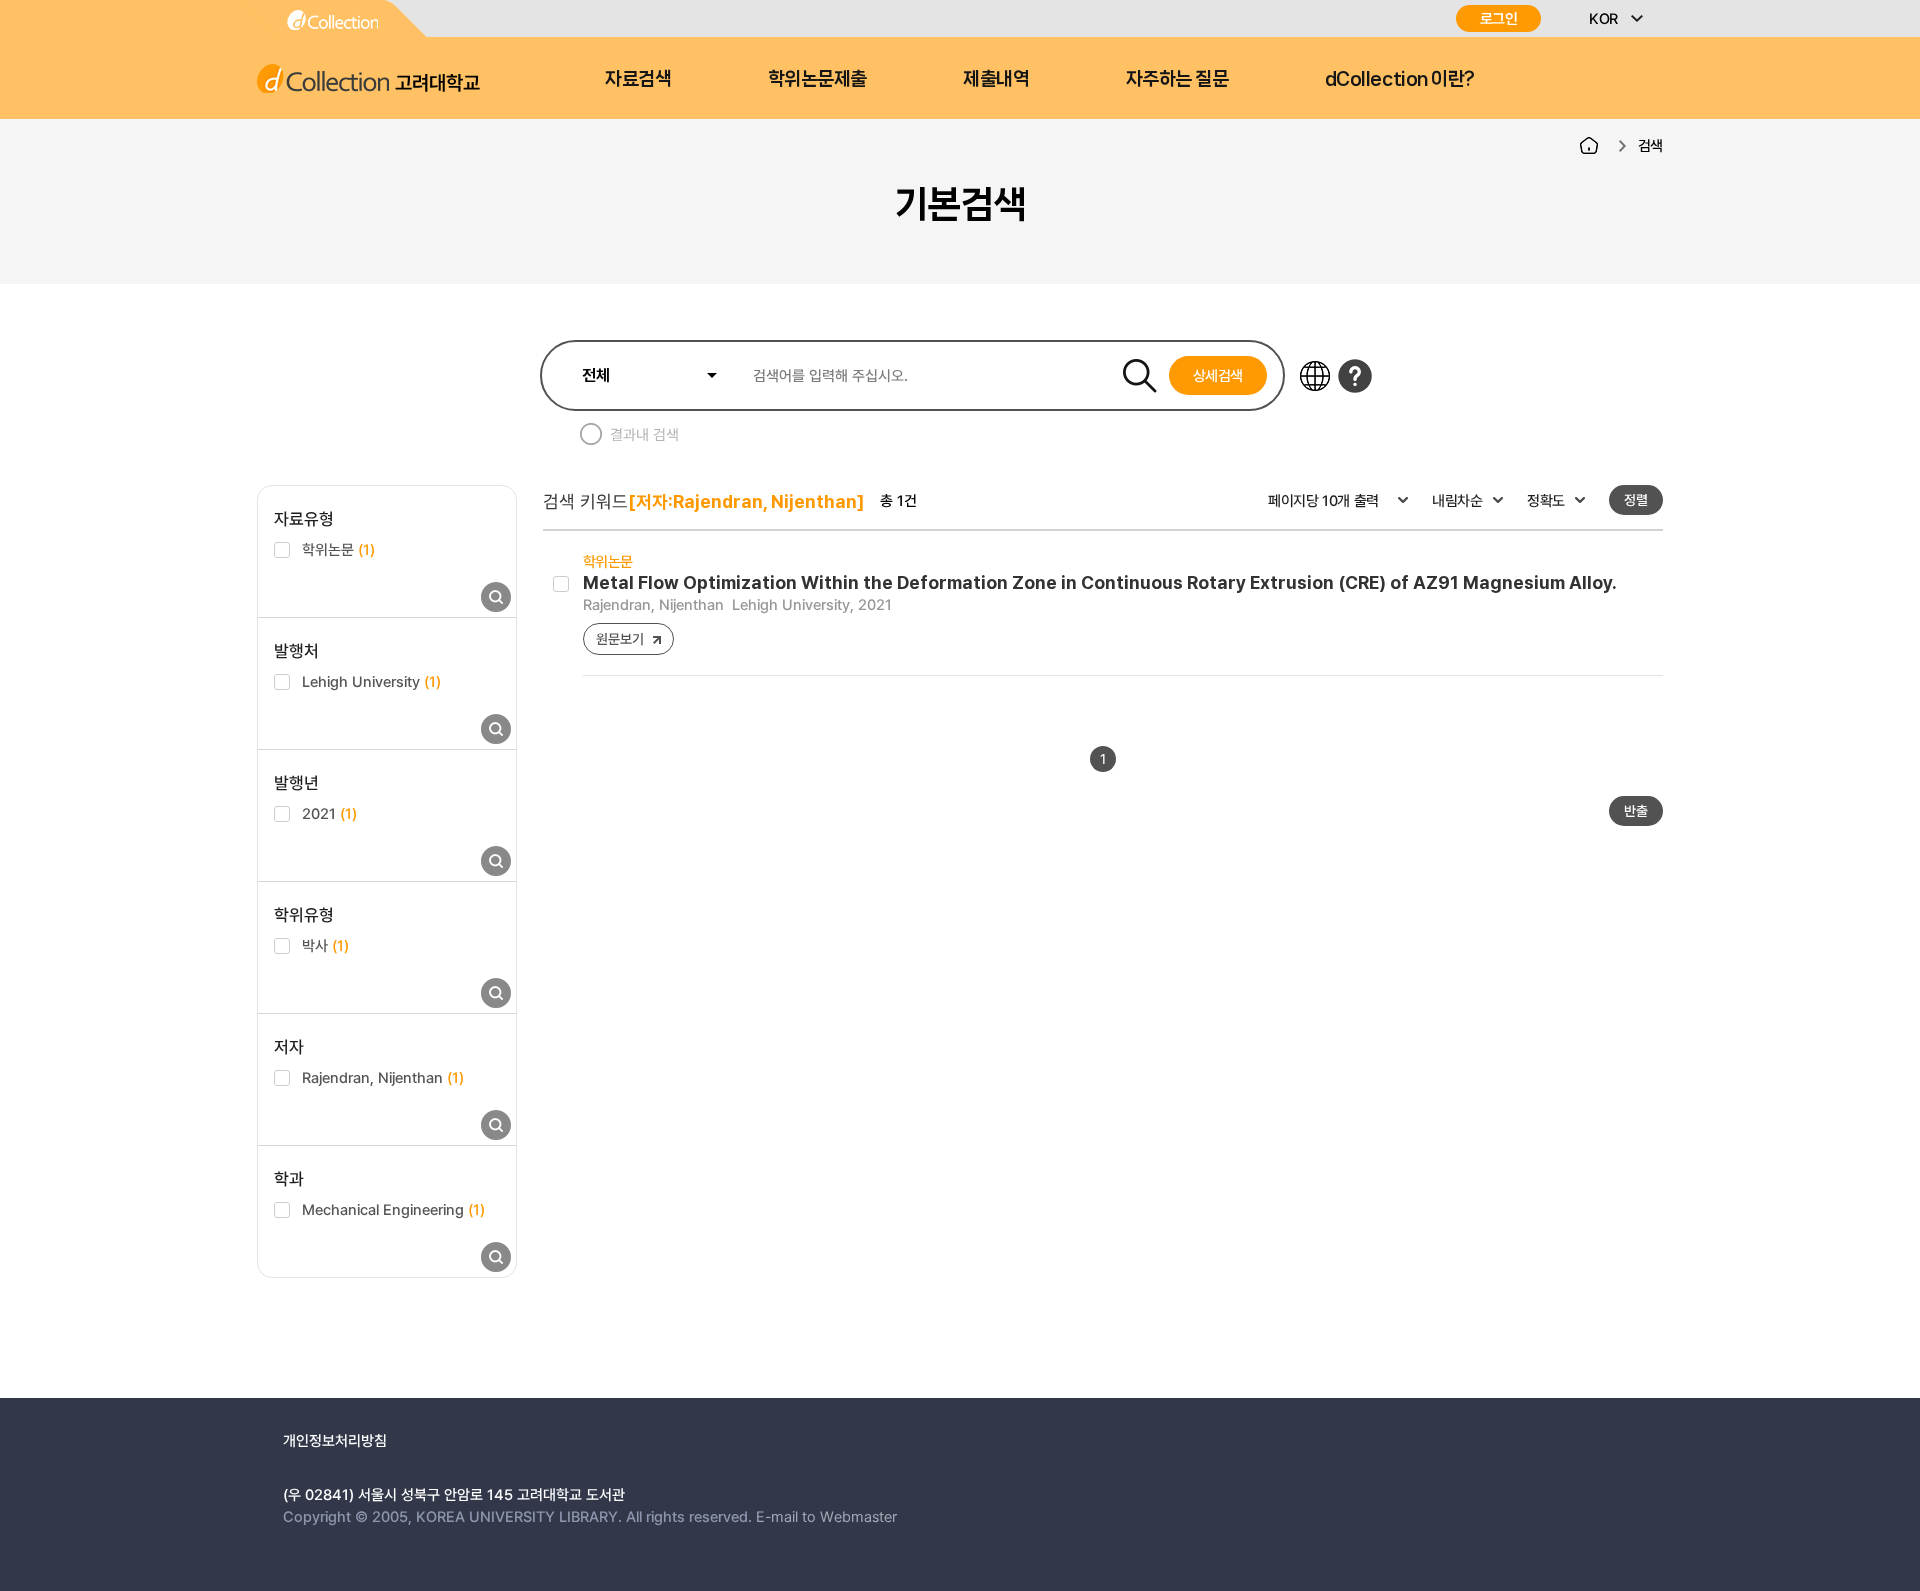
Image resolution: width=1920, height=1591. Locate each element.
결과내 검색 (644, 434)
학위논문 (338, 549)
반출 (1636, 810)
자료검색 (638, 79)
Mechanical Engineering (393, 1209)
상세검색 (1218, 375)
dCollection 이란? (1400, 79)
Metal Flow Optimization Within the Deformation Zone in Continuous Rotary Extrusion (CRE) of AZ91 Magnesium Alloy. (1100, 582)
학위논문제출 (817, 79)
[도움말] (1355, 376)
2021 (329, 813)
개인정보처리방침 (335, 1440)
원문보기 (619, 638)
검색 (1650, 145)
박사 (325, 945)
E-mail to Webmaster (826, 1516)
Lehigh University (371, 681)
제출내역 (996, 79)
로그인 (1499, 18)
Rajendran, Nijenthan (383, 1077)
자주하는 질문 (1177, 79)
